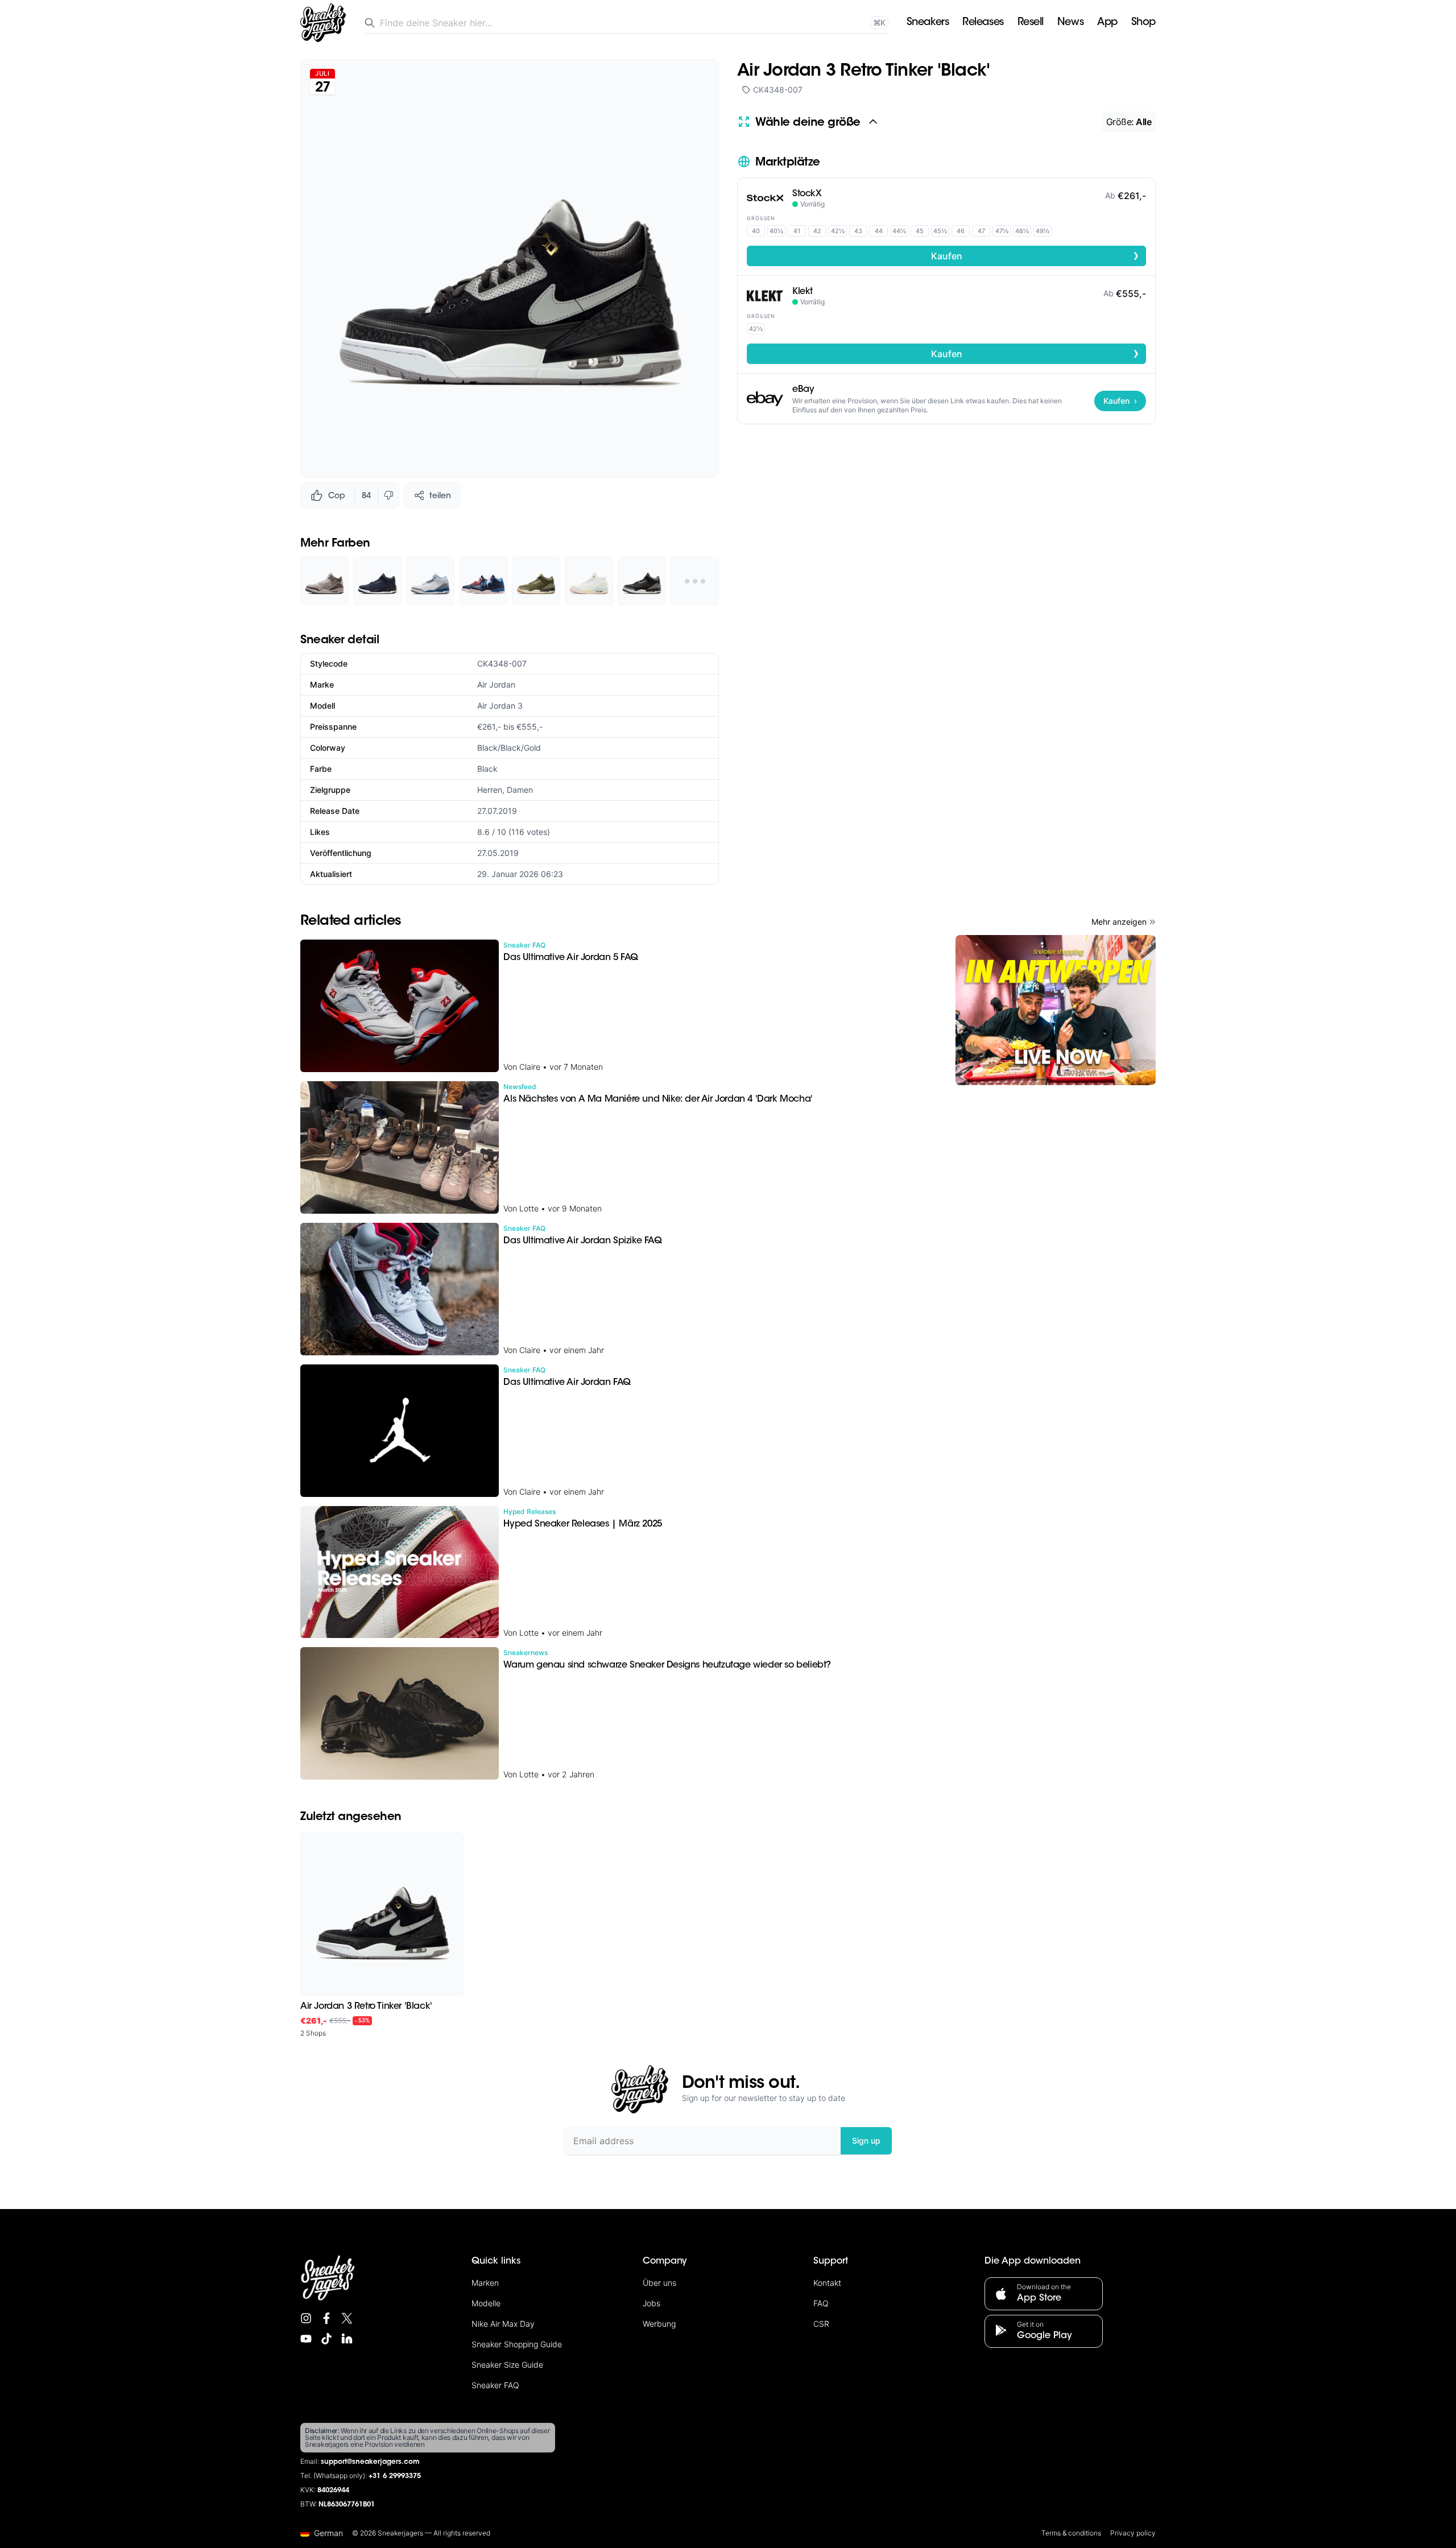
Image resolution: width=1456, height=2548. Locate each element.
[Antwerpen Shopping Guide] (1056, 1010)
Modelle (486, 2303)
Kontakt (827, 2283)
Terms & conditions (1071, 2533)
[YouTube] (306, 2339)
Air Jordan (496, 684)
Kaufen (1035, 255)
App (1107, 23)
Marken (485, 2283)
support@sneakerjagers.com (370, 2462)
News (1070, 23)
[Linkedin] (347, 2339)
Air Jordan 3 (500, 706)
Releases (983, 23)
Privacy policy (1133, 2533)
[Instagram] (306, 2318)
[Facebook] (326, 2318)
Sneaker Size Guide (507, 2365)
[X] (347, 2318)
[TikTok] (326, 2339)
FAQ (821, 2303)
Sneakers (928, 23)
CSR (821, 2324)
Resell (1031, 23)
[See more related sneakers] (695, 581)
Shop (1143, 23)
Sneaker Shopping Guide (517, 2344)
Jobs (652, 2303)
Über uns (659, 2283)
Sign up (866, 2140)
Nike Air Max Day (503, 2324)
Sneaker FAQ (495, 2385)
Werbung (659, 2324)
